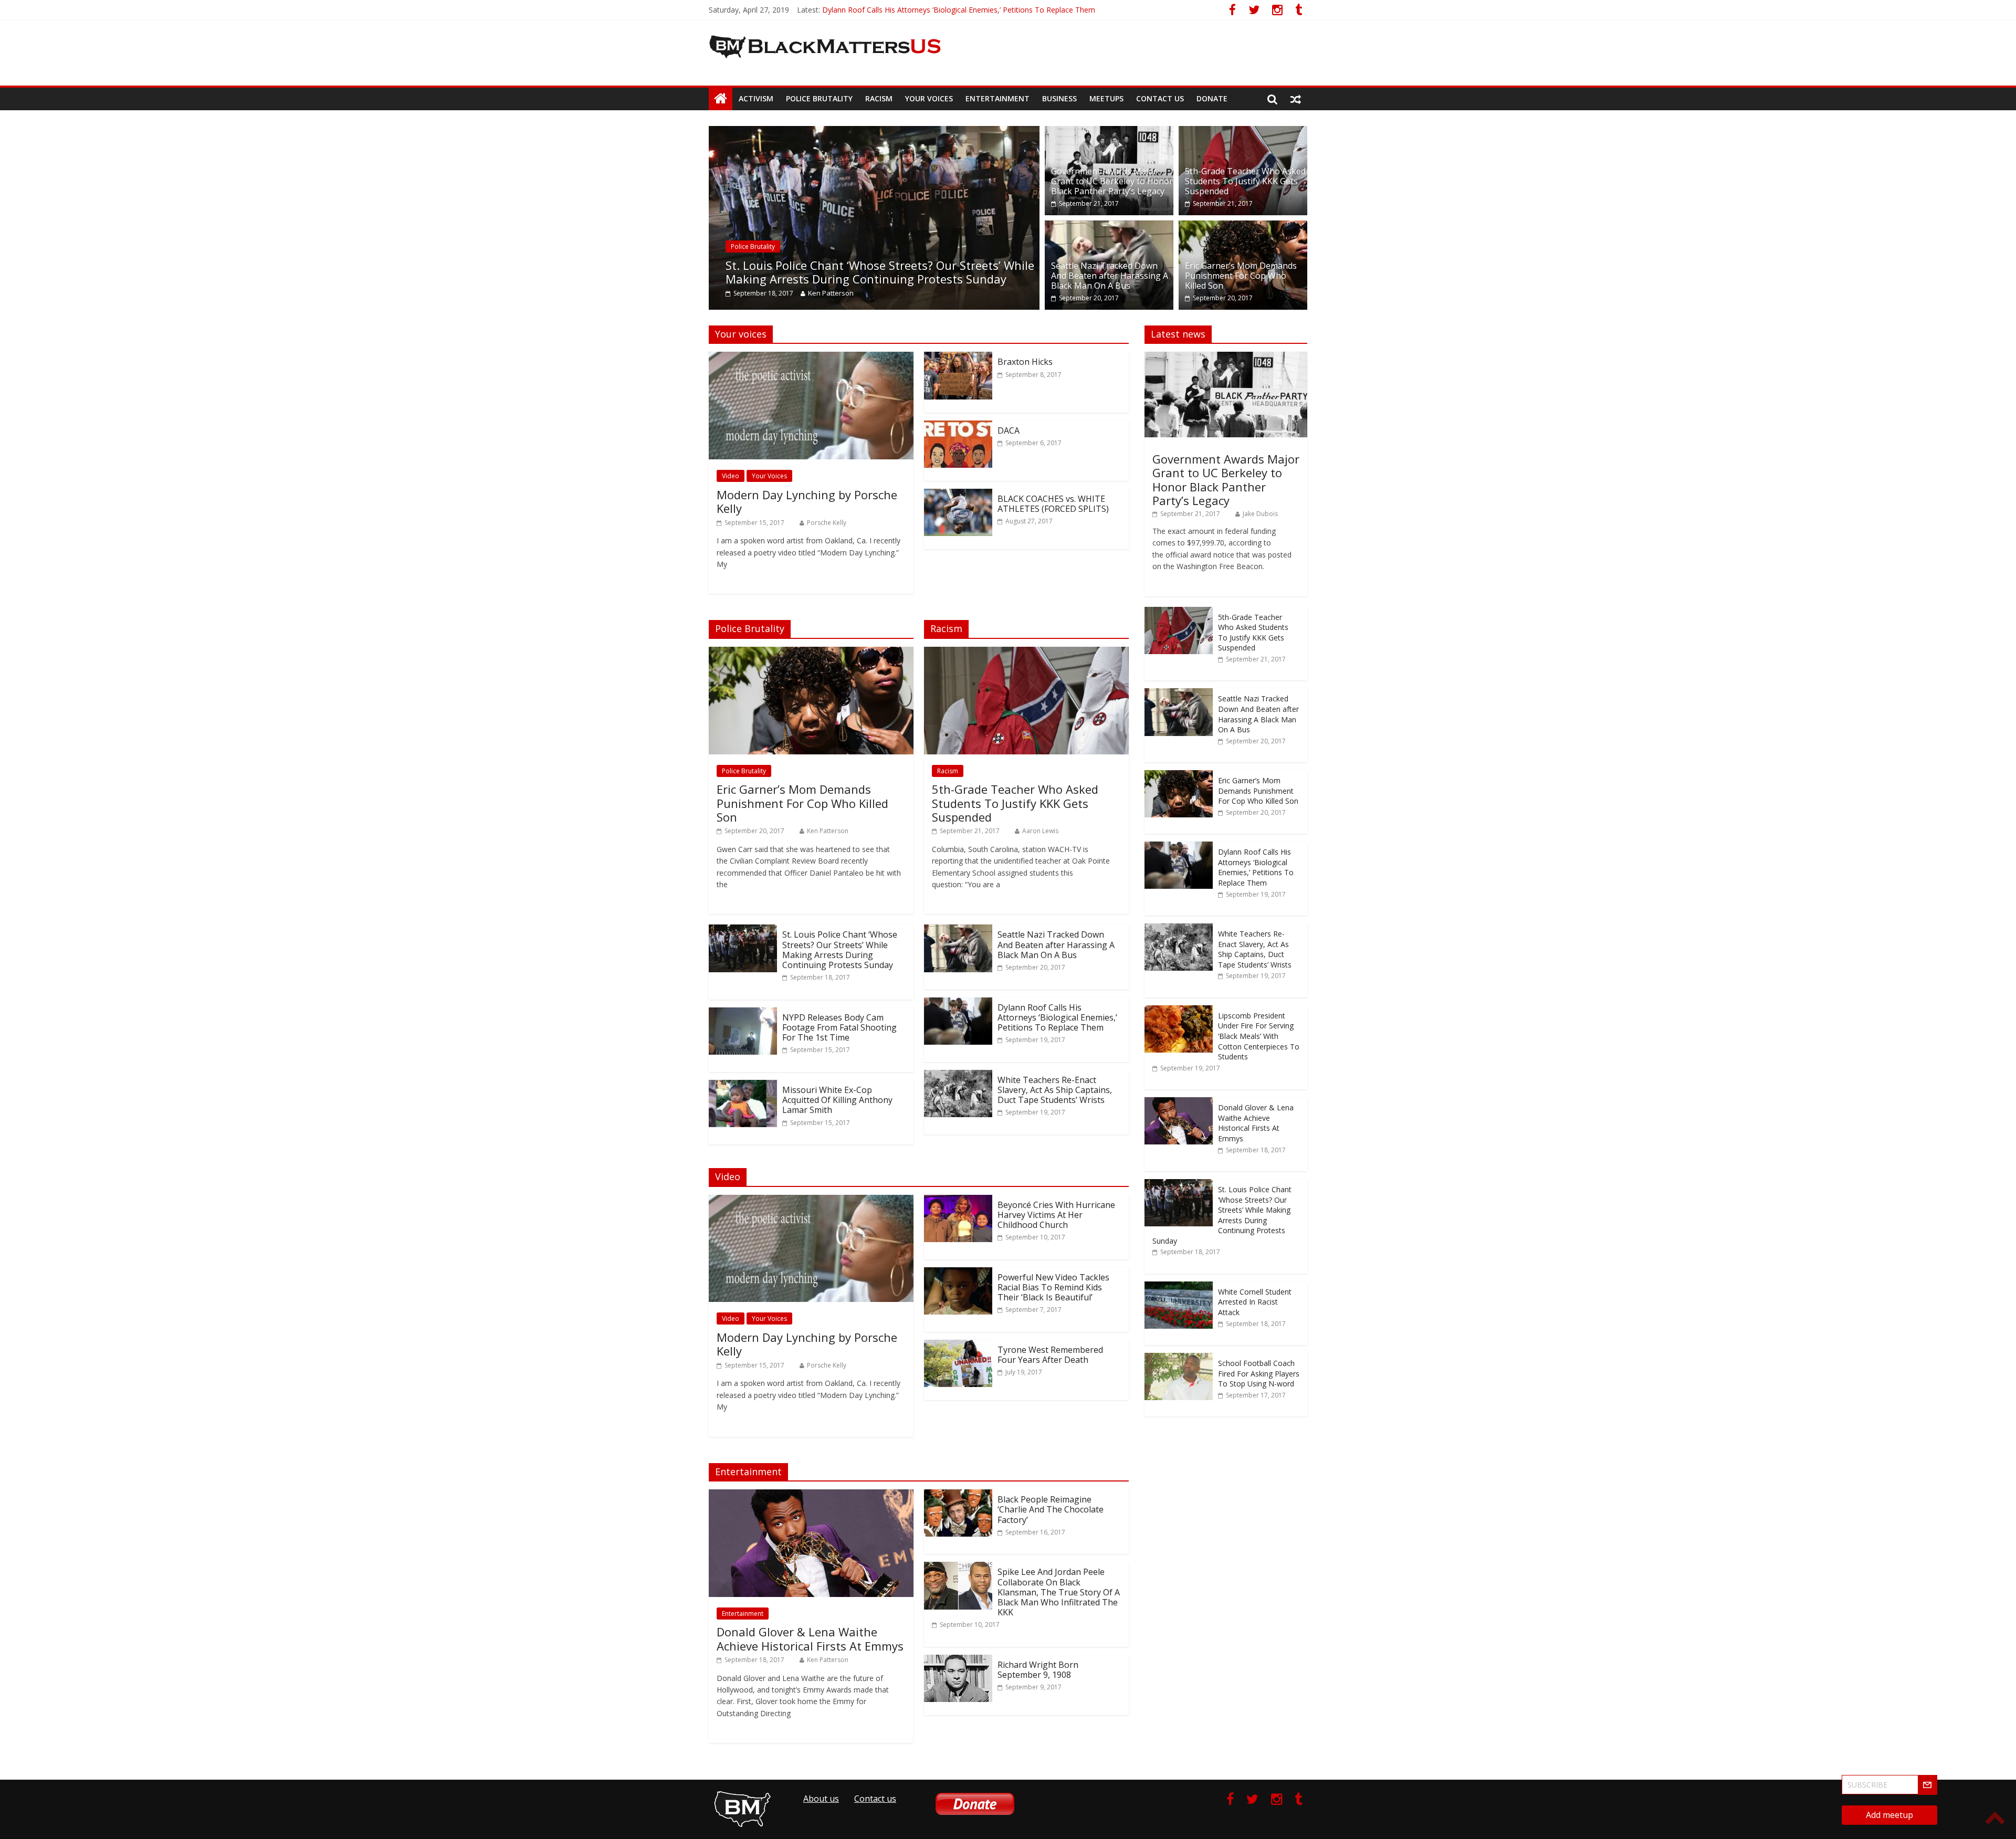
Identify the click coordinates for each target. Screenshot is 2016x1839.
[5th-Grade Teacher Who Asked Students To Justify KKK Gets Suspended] (1243, 132)
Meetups (1106, 98)
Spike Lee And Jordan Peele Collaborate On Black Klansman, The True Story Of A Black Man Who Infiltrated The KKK (1059, 1592)
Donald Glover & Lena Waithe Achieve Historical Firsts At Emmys (810, 1638)
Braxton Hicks (1025, 362)
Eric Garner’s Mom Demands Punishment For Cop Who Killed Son (933, 10)
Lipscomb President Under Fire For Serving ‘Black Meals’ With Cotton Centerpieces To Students (1259, 1036)
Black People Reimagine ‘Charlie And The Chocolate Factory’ (1051, 1509)
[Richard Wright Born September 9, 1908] (958, 1661)
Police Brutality (819, 98)
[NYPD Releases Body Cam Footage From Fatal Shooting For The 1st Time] (743, 1014)
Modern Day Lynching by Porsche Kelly (807, 501)
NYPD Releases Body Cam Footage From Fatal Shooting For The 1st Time (839, 1027)
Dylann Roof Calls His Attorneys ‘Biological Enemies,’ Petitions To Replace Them (1057, 1017)
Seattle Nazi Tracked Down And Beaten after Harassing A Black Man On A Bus (1110, 276)
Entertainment (997, 98)
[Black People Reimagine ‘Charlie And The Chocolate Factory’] (958, 1496)
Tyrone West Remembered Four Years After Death (1050, 1355)
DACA (1009, 430)
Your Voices (929, 98)
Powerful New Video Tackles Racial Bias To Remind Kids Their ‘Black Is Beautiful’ (1053, 1287)
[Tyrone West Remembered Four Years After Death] (958, 1346)
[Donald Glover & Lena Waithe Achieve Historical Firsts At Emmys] (811, 1496)
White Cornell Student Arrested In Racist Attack (1255, 1302)
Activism (756, 98)
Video (731, 476)
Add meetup (1889, 1815)
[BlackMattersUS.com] (721, 99)
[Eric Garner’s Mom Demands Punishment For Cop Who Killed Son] (1243, 227)
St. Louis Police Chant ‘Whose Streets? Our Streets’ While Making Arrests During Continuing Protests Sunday (724, 272)
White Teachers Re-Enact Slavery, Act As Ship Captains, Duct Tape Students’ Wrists (1055, 1090)
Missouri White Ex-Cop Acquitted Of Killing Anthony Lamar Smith (837, 1100)
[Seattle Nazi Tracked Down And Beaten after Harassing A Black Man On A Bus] (1109, 227)
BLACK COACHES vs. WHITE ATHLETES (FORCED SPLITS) (1053, 504)
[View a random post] (1296, 99)
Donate (1212, 98)
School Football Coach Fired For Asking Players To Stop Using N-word (1259, 1373)
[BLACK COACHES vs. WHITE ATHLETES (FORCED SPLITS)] (958, 495)
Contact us (1160, 98)
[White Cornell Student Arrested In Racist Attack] (1179, 1287)
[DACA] (958, 427)
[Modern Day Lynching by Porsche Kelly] (811, 358)
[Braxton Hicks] (958, 358)
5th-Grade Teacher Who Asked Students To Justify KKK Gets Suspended (1245, 181)
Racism (879, 98)
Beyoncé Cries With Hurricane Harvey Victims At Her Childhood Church (1056, 1215)
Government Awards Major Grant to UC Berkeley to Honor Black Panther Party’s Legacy (1112, 181)
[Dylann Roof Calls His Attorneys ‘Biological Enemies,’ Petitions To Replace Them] (958, 1004)
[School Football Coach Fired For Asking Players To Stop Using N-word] (1179, 1358)
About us (821, 1799)
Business (1059, 98)
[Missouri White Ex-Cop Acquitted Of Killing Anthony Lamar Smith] (743, 1086)
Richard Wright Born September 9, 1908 (1038, 1670)
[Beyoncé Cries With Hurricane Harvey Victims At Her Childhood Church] (958, 1201)
